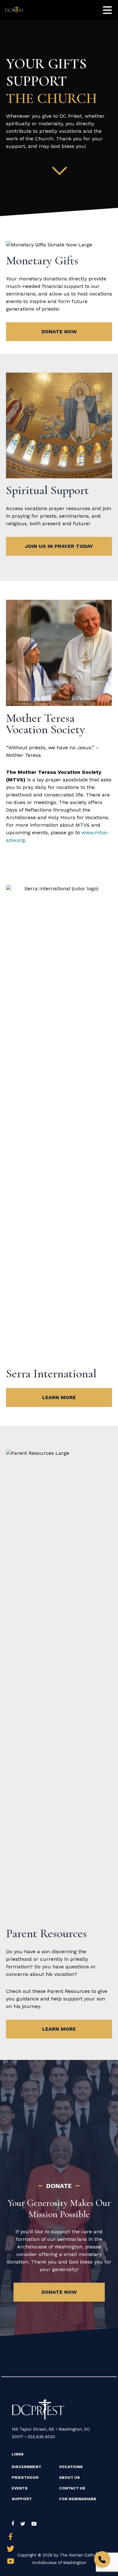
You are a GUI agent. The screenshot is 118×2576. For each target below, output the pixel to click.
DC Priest (15, 10)
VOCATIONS (71, 2467)
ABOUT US (70, 2478)
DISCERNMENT (26, 2467)
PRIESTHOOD (25, 2478)
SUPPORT (22, 2499)
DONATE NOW (59, 332)
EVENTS (20, 2488)
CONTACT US (72, 2488)
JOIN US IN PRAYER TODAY (59, 546)
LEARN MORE (59, 1397)
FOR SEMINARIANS (78, 2499)
